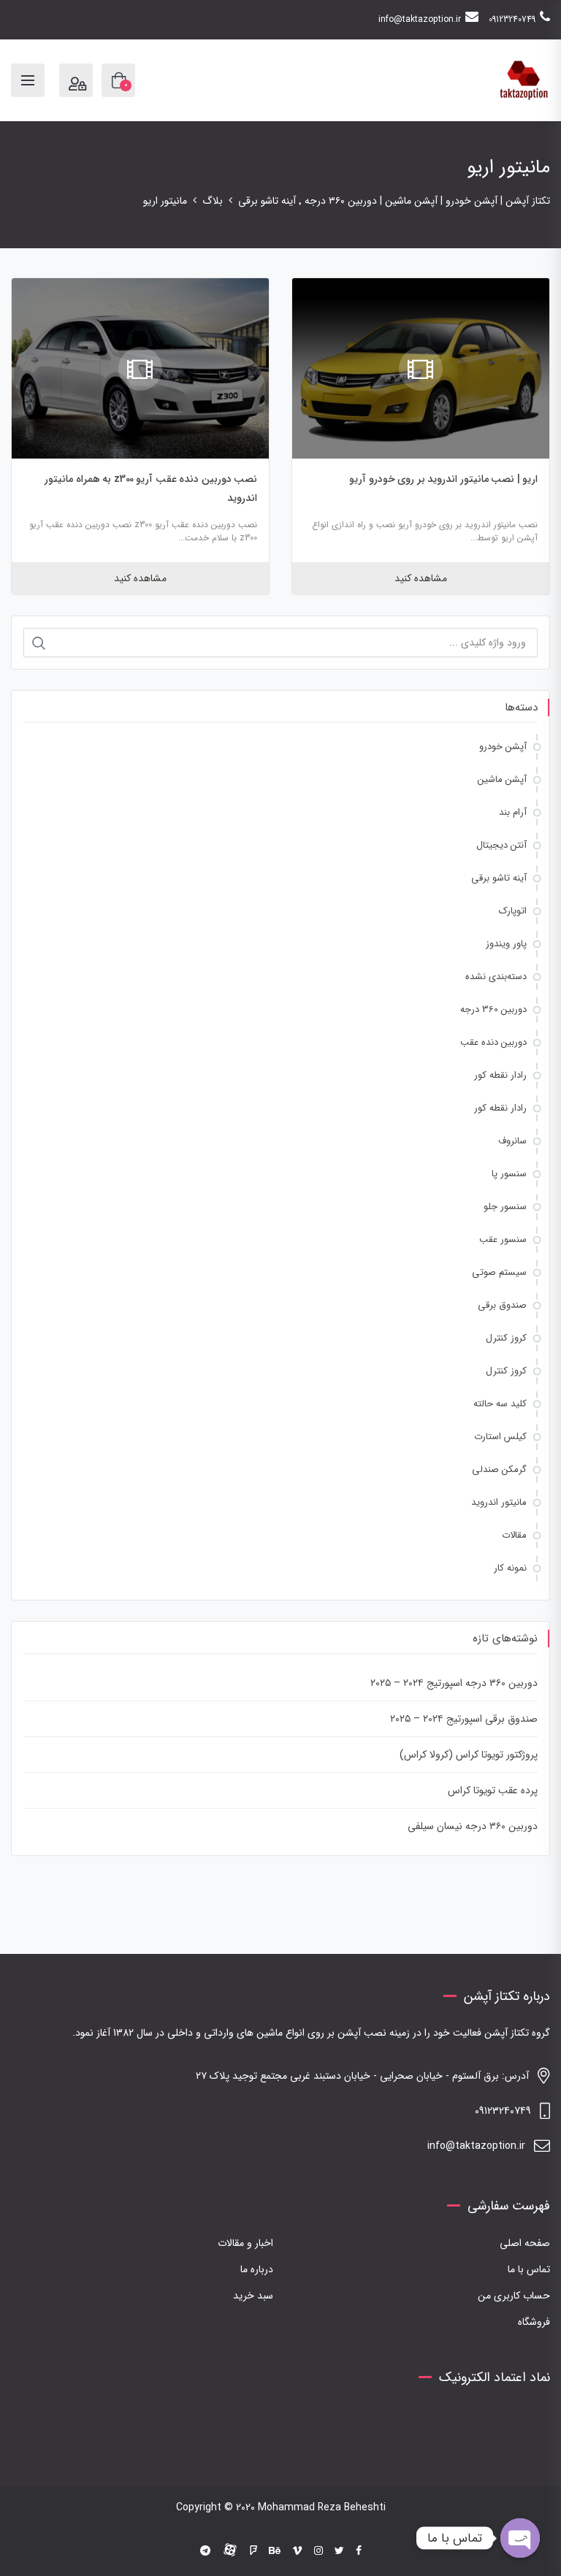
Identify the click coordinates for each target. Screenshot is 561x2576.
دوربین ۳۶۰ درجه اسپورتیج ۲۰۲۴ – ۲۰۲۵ (454, 1683)
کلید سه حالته (500, 1404)
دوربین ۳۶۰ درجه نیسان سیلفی (473, 1826)
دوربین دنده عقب (493, 1042)
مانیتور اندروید (499, 1502)
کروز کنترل (506, 1338)
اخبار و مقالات (245, 2243)
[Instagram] (318, 2551)
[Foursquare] (253, 2551)
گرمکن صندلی (499, 1469)
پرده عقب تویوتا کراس (493, 1790)
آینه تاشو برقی (499, 878)
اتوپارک (513, 911)
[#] (205, 2551)
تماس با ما (529, 2269)
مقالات (514, 1535)
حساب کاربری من (514, 2296)
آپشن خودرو (503, 747)
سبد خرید (253, 2296)
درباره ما (257, 2269)
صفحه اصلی (525, 2243)
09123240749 (512, 19)
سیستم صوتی (499, 1272)
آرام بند (513, 812)
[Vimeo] (297, 2551)
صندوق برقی (502, 1305)
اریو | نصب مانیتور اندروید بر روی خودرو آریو (443, 479)
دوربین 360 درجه (493, 1009)
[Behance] (275, 2551)
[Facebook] (359, 2551)
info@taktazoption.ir (420, 19)
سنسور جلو (505, 1207)
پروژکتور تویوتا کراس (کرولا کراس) (469, 1755)
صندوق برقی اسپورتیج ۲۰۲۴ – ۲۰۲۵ (464, 1719)
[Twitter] (339, 2551)
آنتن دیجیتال (501, 845)
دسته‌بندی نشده (496, 977)
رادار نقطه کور (500, 1075)
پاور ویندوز (506, 944)
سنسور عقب (503, 1239)
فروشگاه (534, 2322)
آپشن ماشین (502, 779)
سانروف (512, 1141)
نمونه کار (510, 1568)
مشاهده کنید (421, 578)
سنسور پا (509, 1174)
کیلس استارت (500, 1437)
